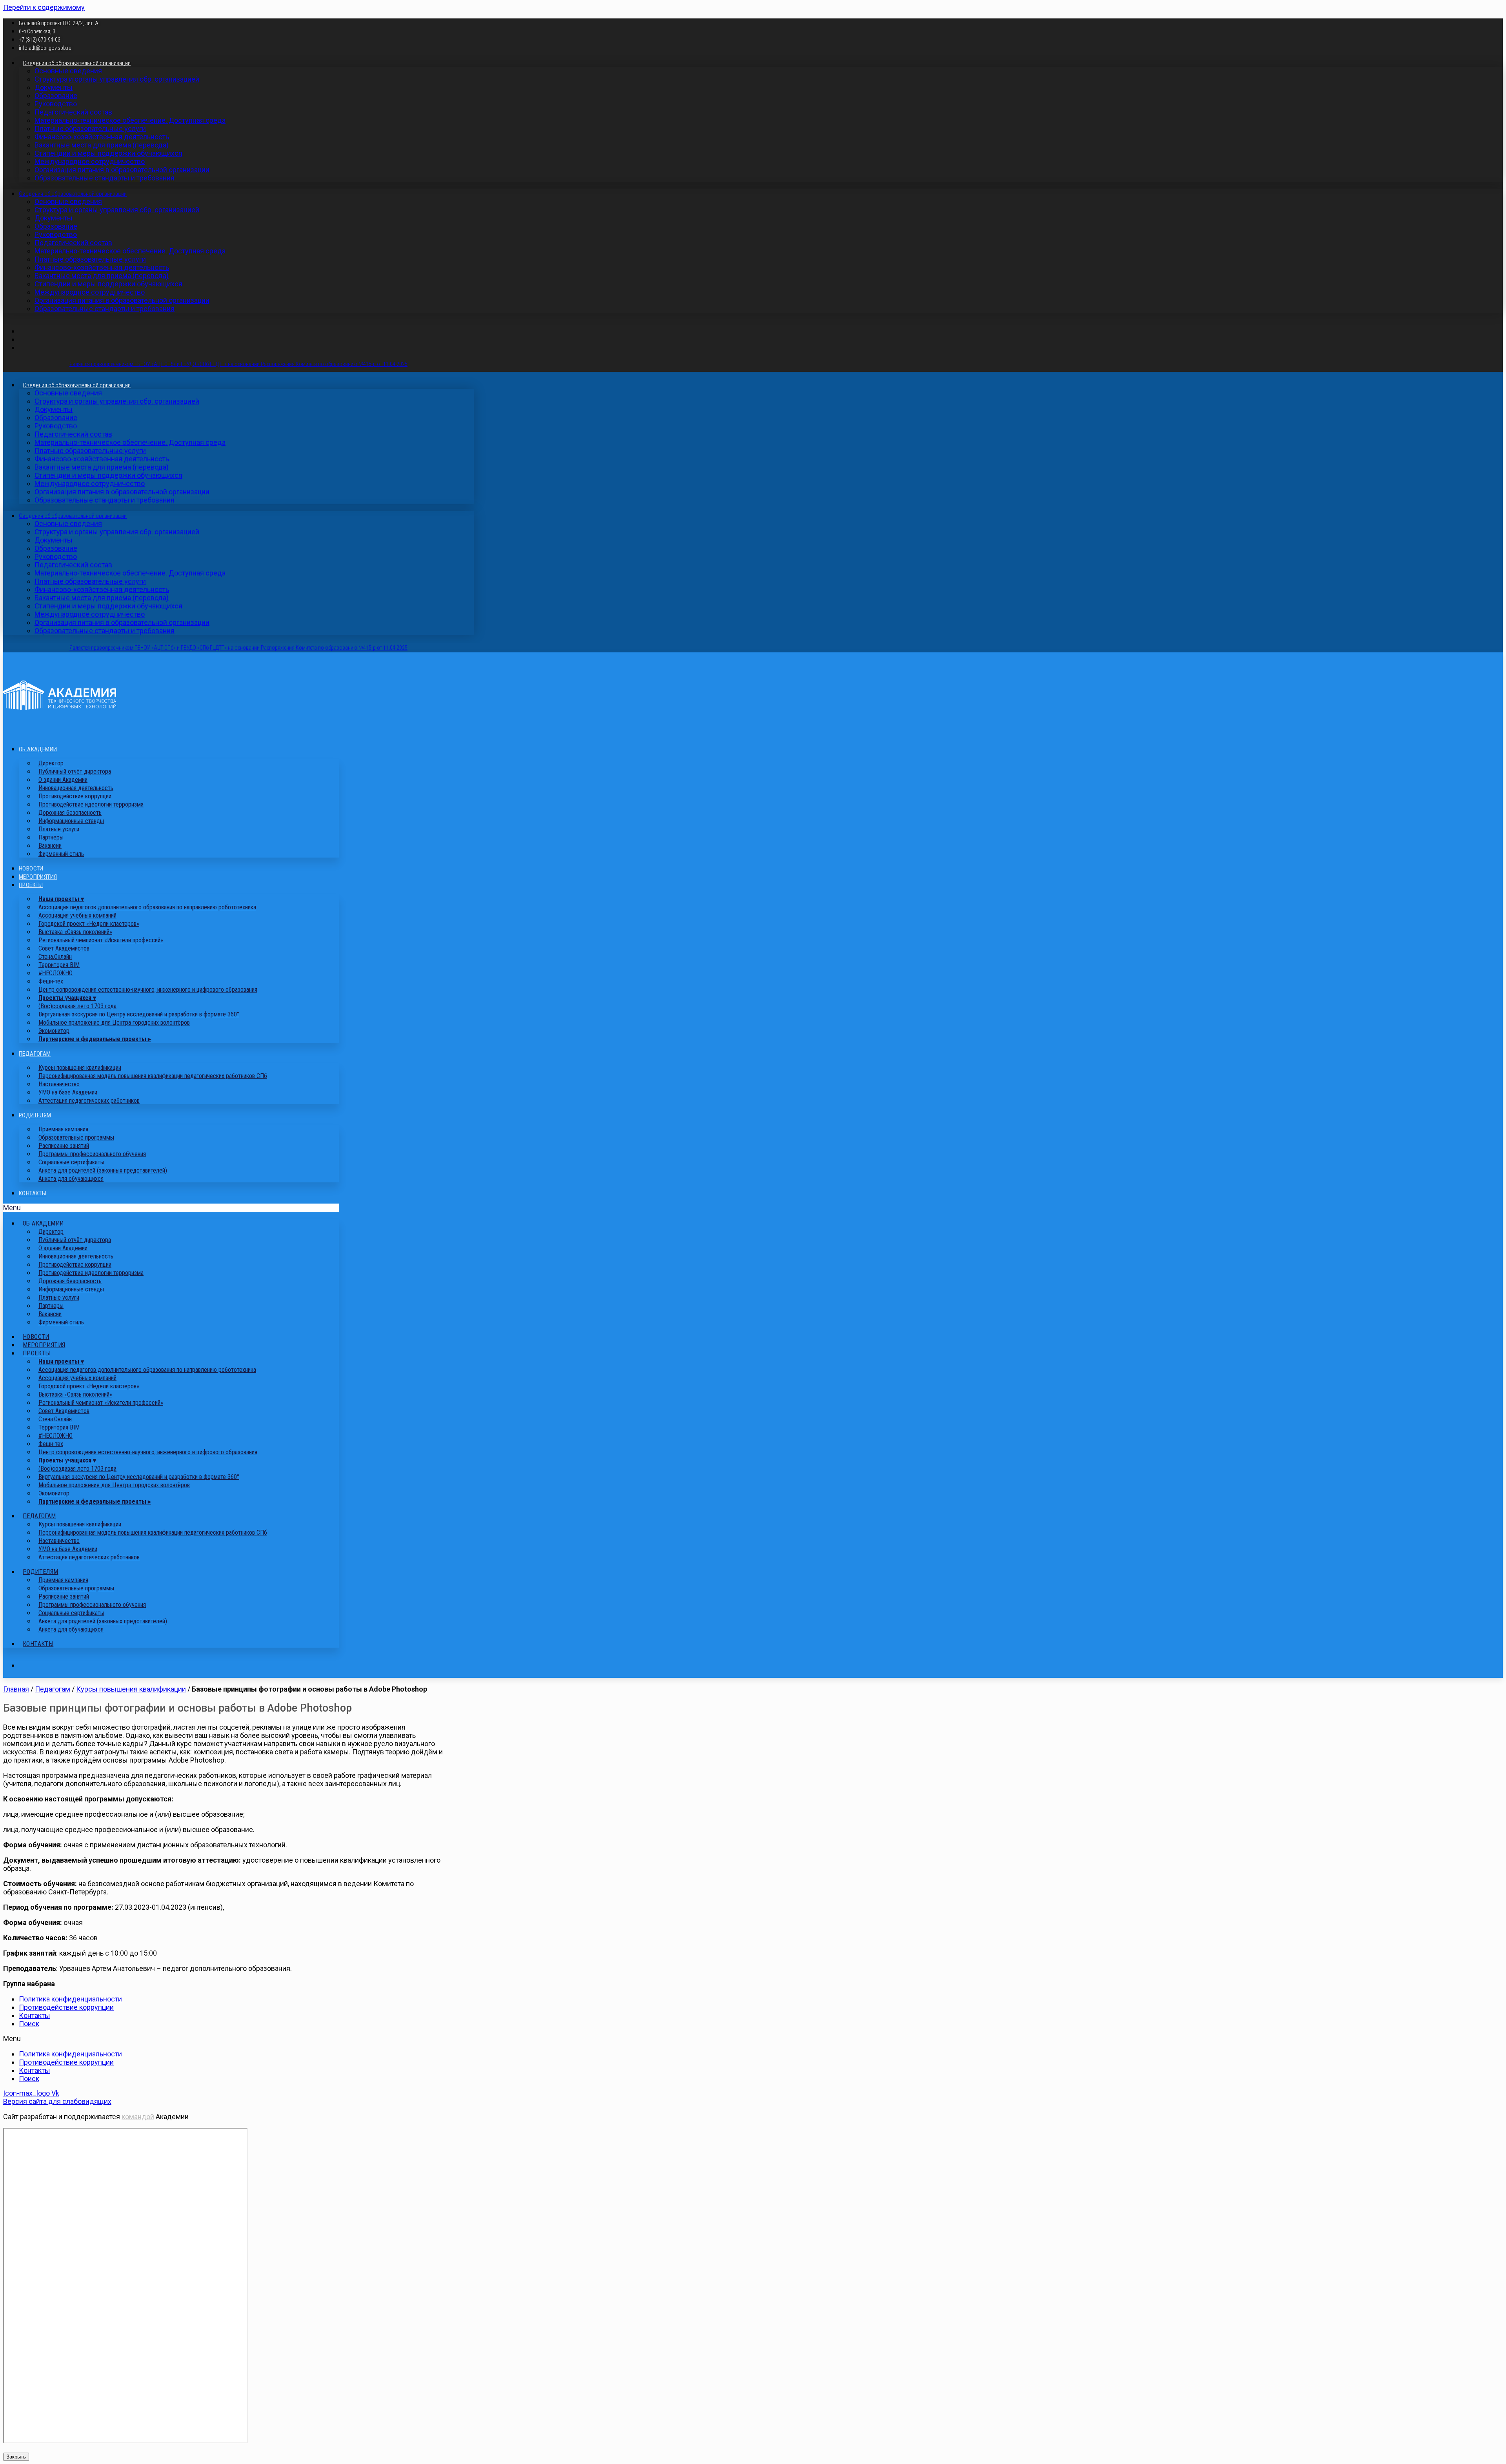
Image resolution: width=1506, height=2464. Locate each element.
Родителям (35, 1115)
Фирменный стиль (61, 854)
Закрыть (16, 2457)
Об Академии (38, 749)
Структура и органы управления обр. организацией (117, 79)
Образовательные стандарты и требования (105, 178)
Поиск (29, 2024)
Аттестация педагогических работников (89, 1101)
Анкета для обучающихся (71, 1179)
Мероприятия (38, 877)
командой (138, 2117)
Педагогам (35, 1054)
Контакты (33, 1193)
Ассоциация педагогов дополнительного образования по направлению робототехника (147, 907)
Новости (31, 869)
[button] (171, 1208)
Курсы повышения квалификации (131, 1689)
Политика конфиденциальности (70, 1999)
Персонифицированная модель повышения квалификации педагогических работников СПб (153, 1076)
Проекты (31, 885)
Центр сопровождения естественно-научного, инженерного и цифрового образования (148, 990)
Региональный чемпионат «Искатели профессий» (101, 940)
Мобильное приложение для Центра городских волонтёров (114, 1023)
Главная (16, 1689)
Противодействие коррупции (66, 2007)
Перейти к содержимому (44, 7)
